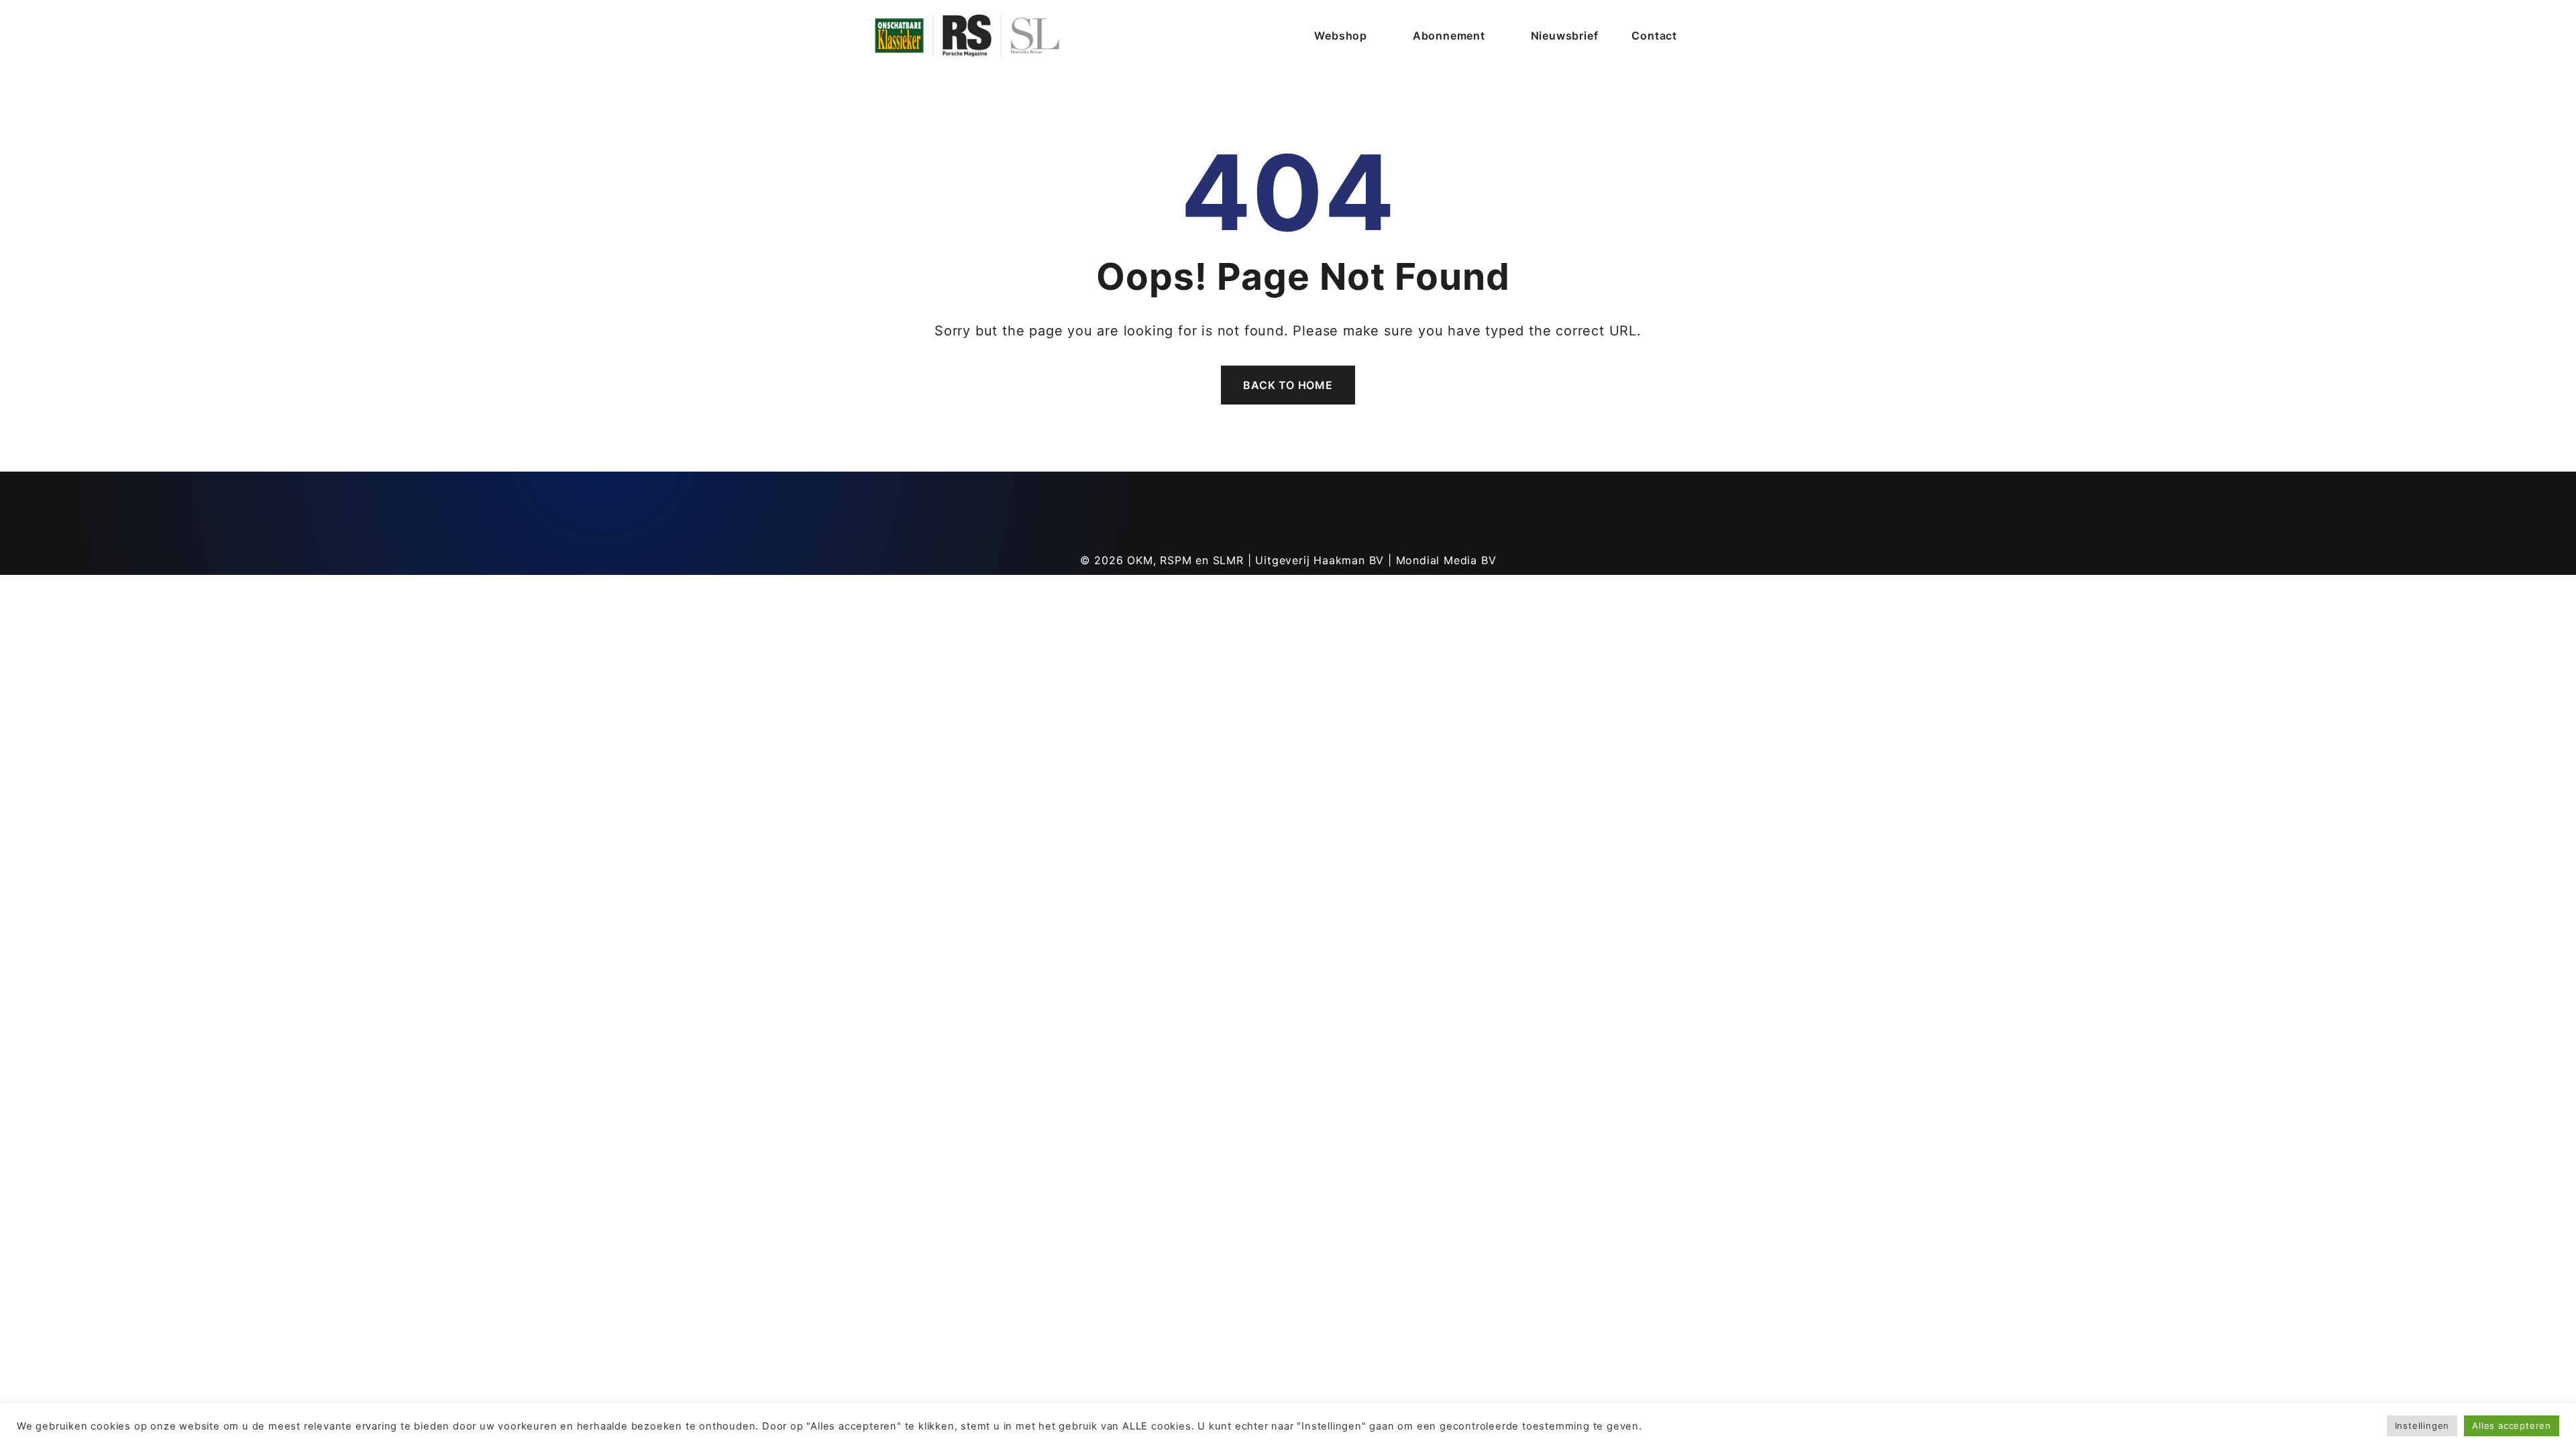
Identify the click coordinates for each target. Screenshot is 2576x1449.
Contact (1654, 36)
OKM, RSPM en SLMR (1185, 560)
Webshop (1341, 36)
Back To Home (1288, 385)
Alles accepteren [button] (2512, 1426)
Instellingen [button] (2422, 1426)
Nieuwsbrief (1565, 36)
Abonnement (1449, 36)
